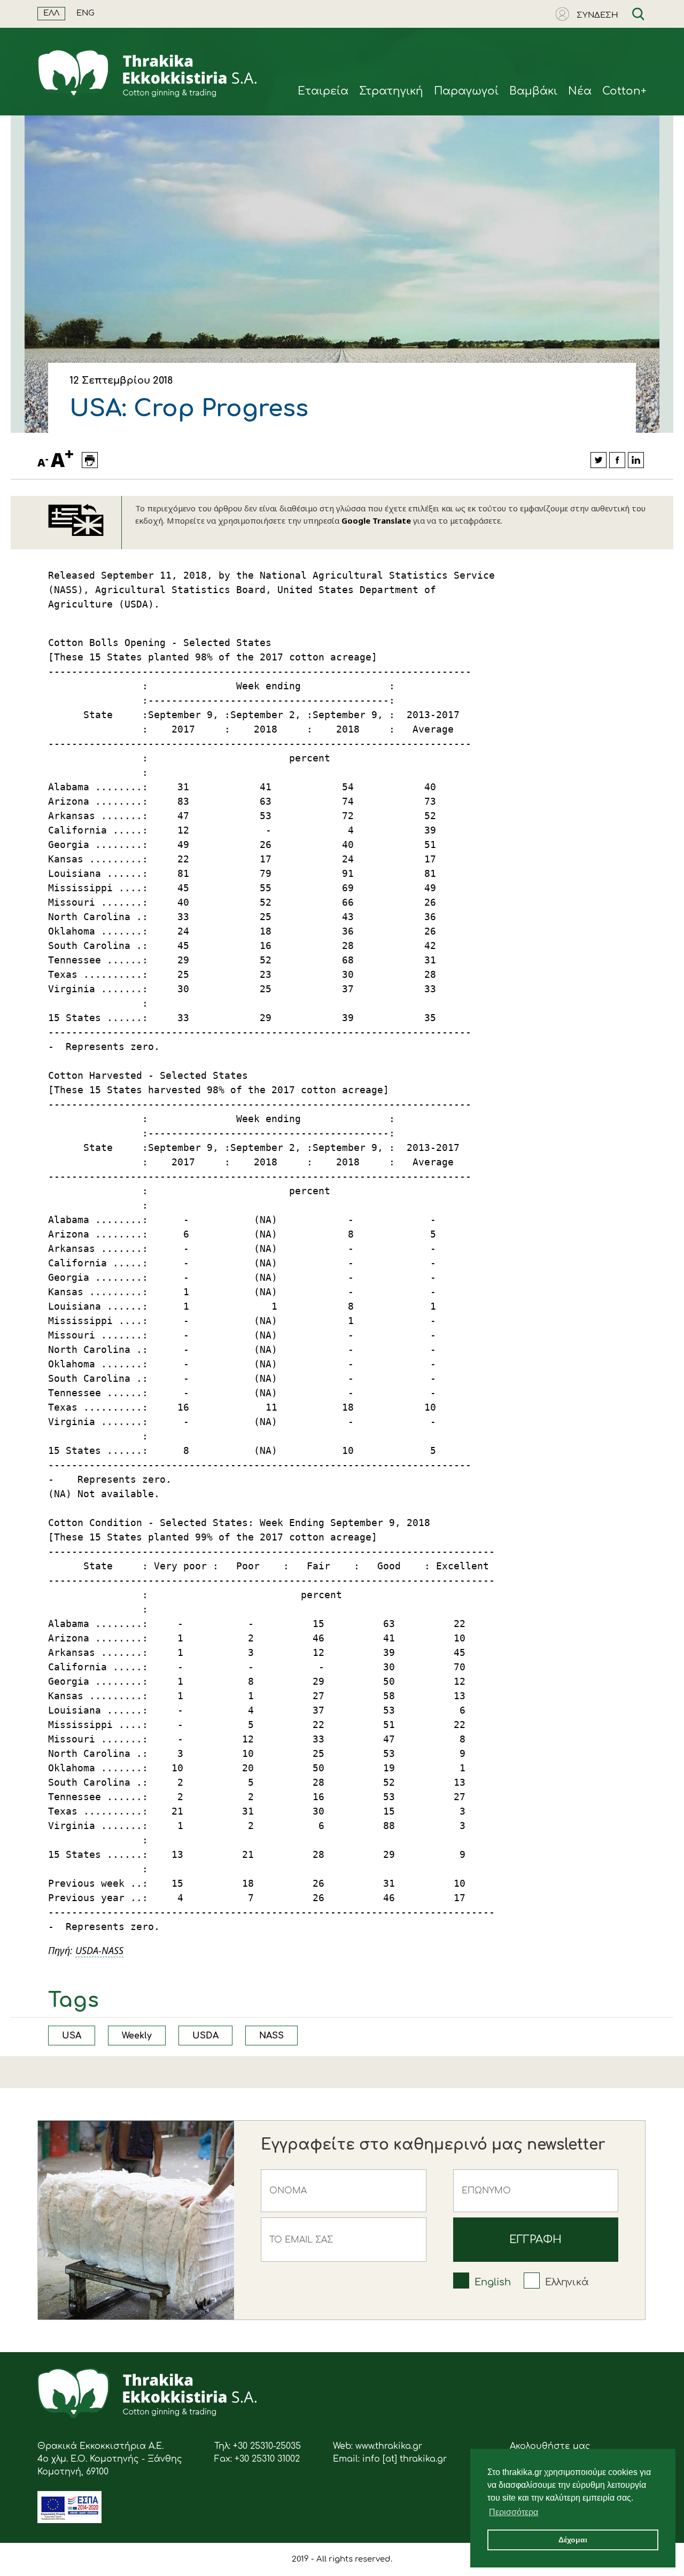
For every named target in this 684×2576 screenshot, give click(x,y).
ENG (85, 13)
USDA (205, 2036)
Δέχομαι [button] (573, 2540)
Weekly (137, 2036)
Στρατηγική (391, 91)
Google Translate (376, 520)
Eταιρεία (323, 91)
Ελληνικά (567, 2282)
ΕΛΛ (51, 13)
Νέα (580, 91)
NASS (271, 2036)
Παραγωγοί (466, 91)
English (493, 2282)
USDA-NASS (99, 1950)
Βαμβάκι (533, 91)
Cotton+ (624, 91)
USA (72, 2036)
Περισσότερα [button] (514, 2512)
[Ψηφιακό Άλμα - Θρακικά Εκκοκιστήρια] (69, 2520)
